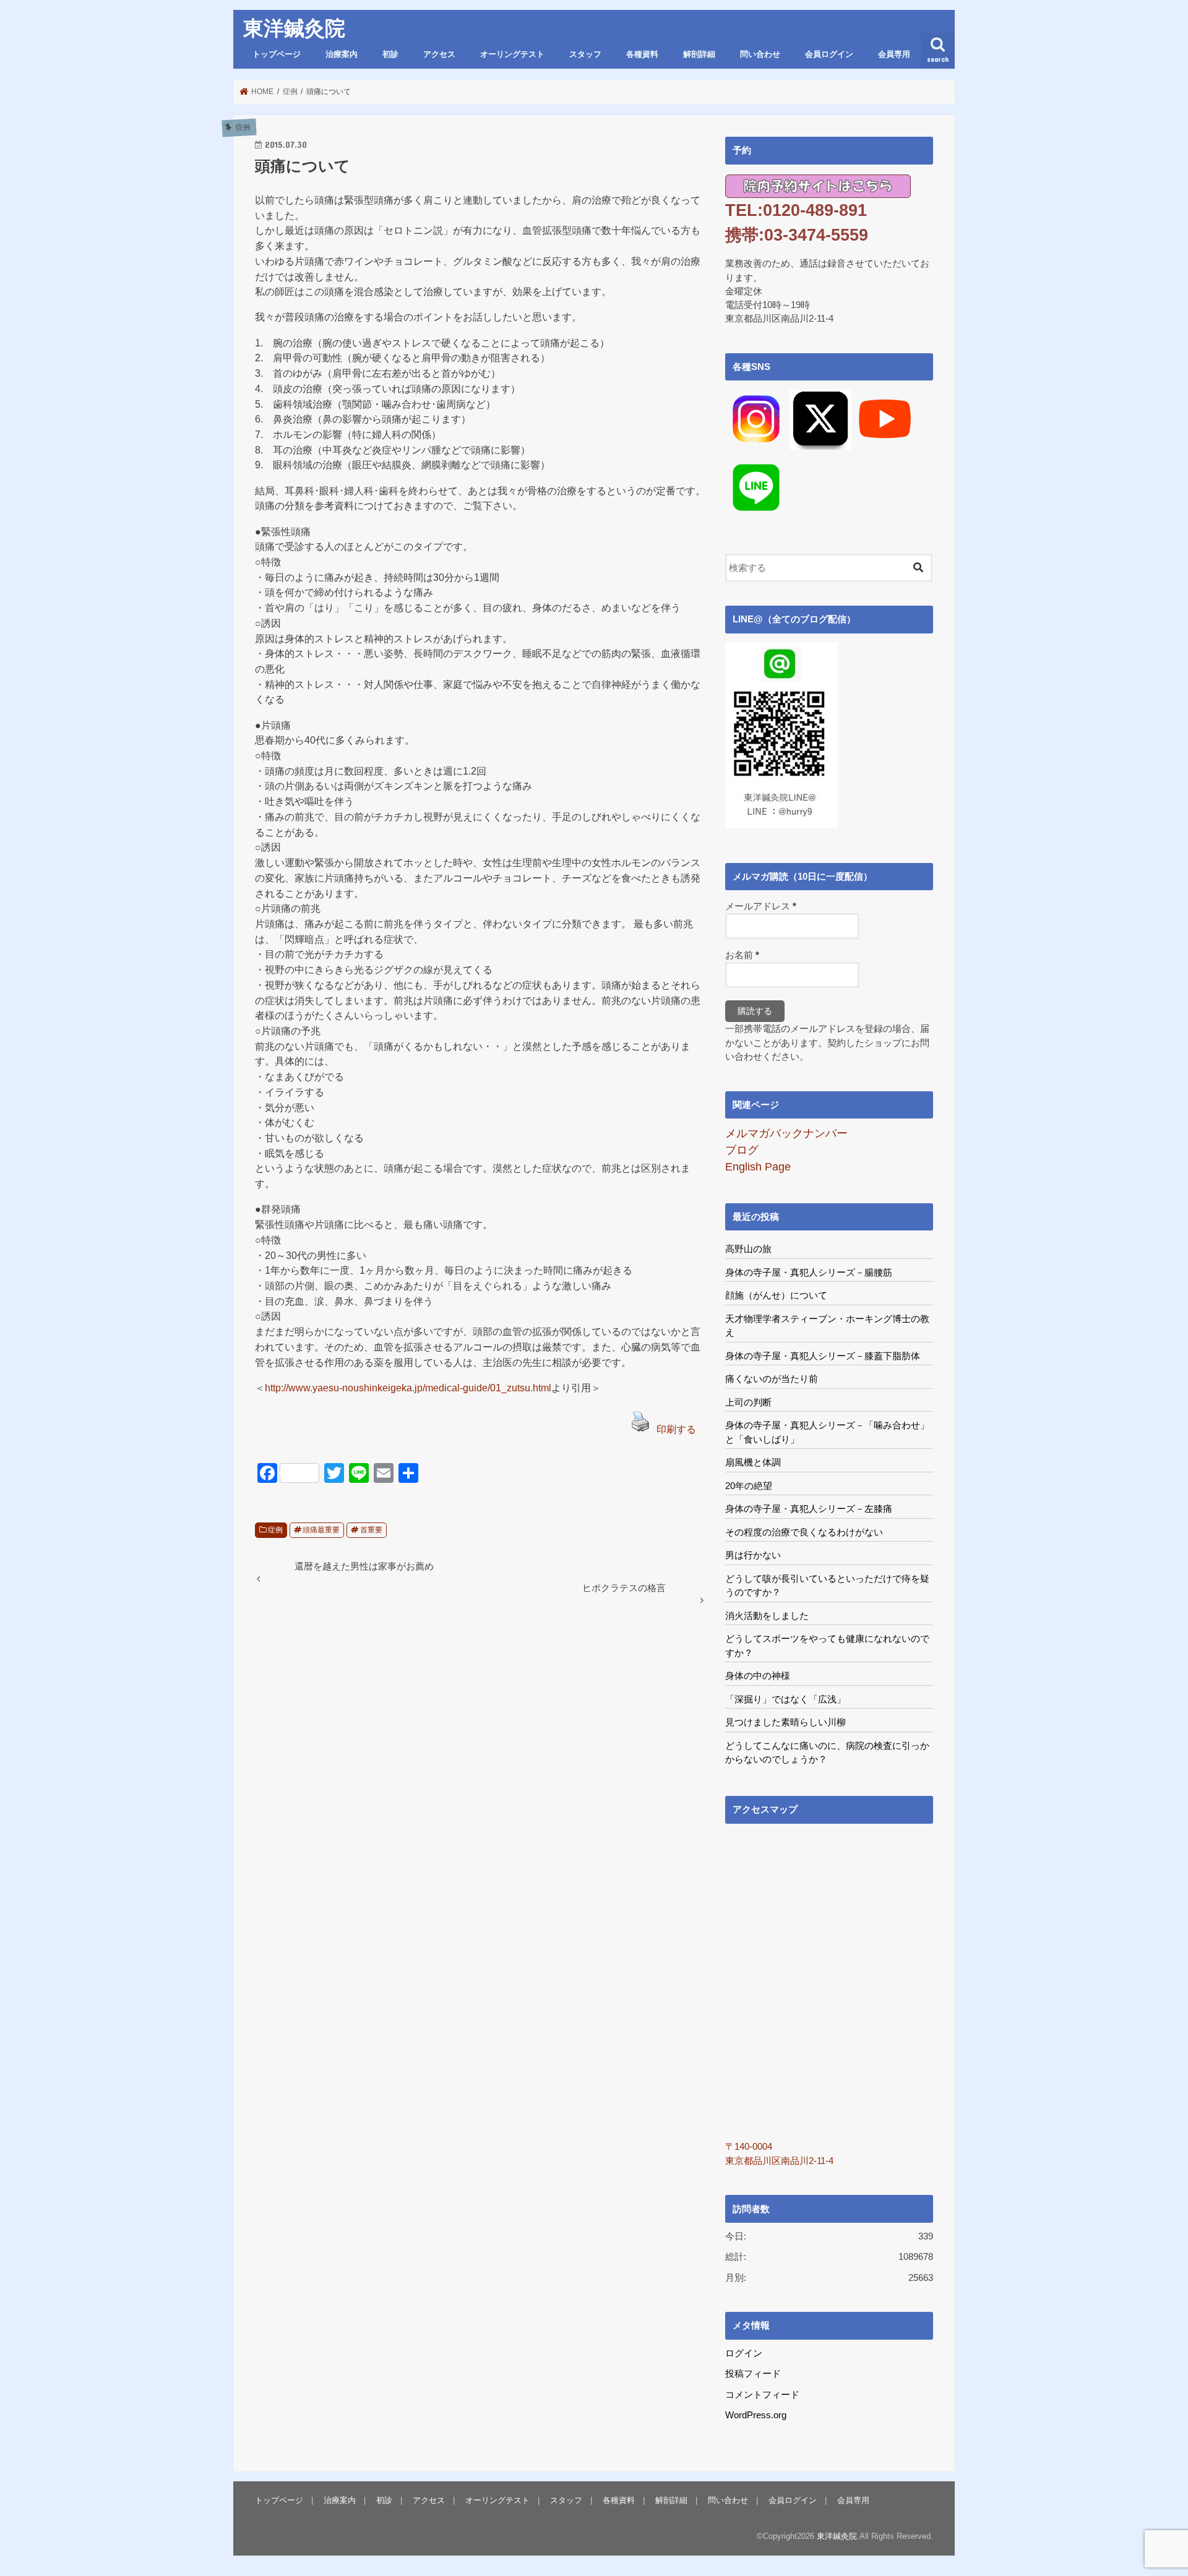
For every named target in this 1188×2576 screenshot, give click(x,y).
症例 (275, 1530)
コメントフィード (762, 2395)
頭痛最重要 (321, 1530)
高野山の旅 (748, 1249)
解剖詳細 (699, 54)
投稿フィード (753, 2374)
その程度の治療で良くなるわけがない (804, 1532)
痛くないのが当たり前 (772, 1379)
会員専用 (894, 54)
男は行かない (753, 1555)
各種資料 (642, 54)
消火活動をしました (767, 1616)
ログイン (744, 2353)
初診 (390, 54)
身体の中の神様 (758, 1676)
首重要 (371, 1530)
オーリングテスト (512, 54)
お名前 (742, 955)
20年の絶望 (749, 1486)
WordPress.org (756, 2415)
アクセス (439, 54)
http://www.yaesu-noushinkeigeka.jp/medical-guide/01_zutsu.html (408, 1388)
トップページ (277, 54)
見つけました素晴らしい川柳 (786, 1722)
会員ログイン (829, 54)
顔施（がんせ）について (776, 1295)
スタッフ (585, 54)
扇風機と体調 (753, 1462)
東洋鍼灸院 (294, 28)
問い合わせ (760, 54)
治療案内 (342, 54)
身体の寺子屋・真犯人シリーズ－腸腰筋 (809, 1272)
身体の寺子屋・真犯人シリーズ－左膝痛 (809, 1509)
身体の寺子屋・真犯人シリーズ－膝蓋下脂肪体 (823, 1356)
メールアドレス (761, 906)
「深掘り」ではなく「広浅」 (786, 1699)
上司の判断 (748, 1402)
